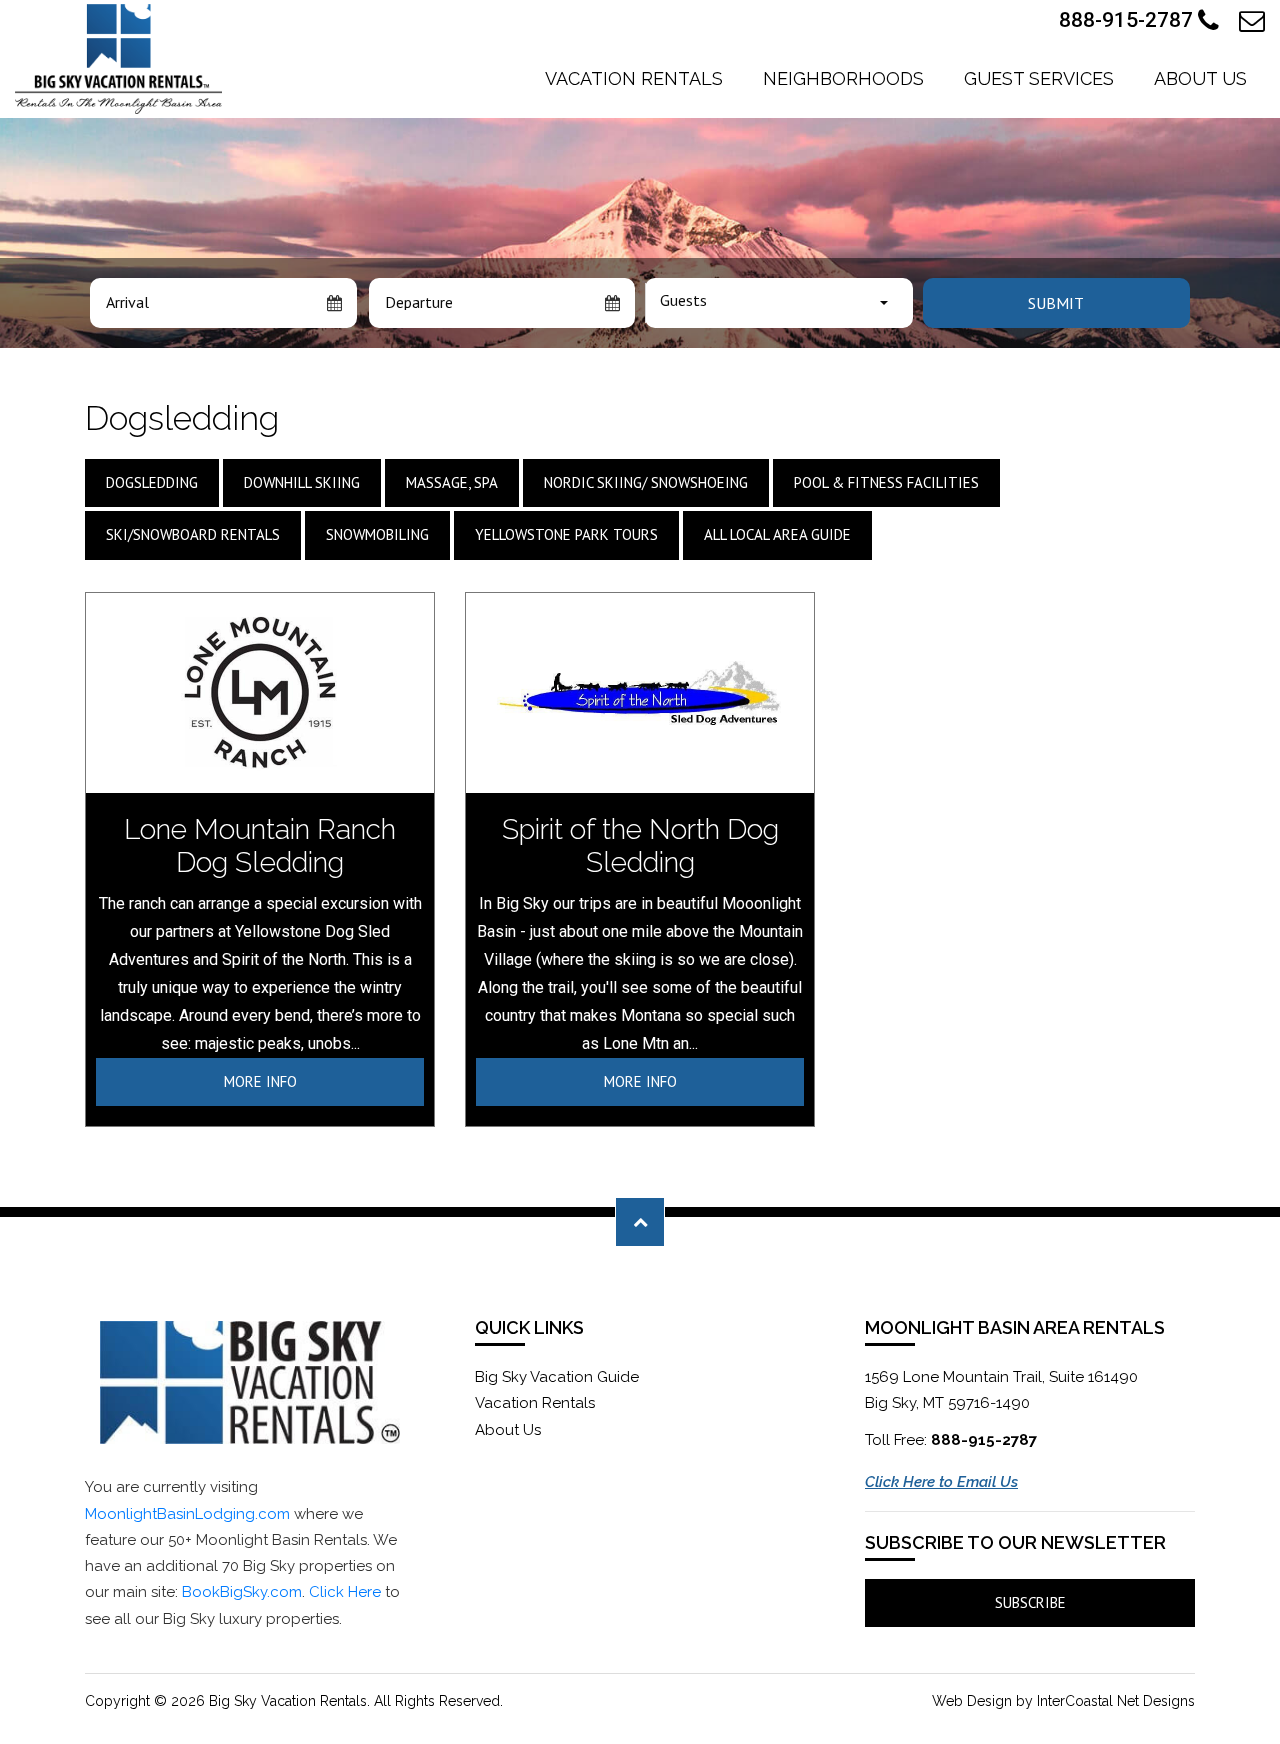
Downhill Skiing (302, 482)
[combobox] (779, 303)
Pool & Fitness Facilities (886, 482)
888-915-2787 (1128, 20)
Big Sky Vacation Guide (557, 1377)
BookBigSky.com (242, 1592)
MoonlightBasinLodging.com (187, 1514)
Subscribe (1030, 1602)
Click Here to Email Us (941, 1482)
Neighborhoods (843, 78)
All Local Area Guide (777, 534)
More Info (260, 1081)
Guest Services (1039, 78)
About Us (1200, 78)
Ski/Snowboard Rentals (193, 534)
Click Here (345, 1592)
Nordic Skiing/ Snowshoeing (646, 482)
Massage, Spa (452, 482)
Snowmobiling (377, 534)
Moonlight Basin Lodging (118, 59)
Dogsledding (152, 482)
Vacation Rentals (634, 78)
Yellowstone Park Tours (566, 534)
